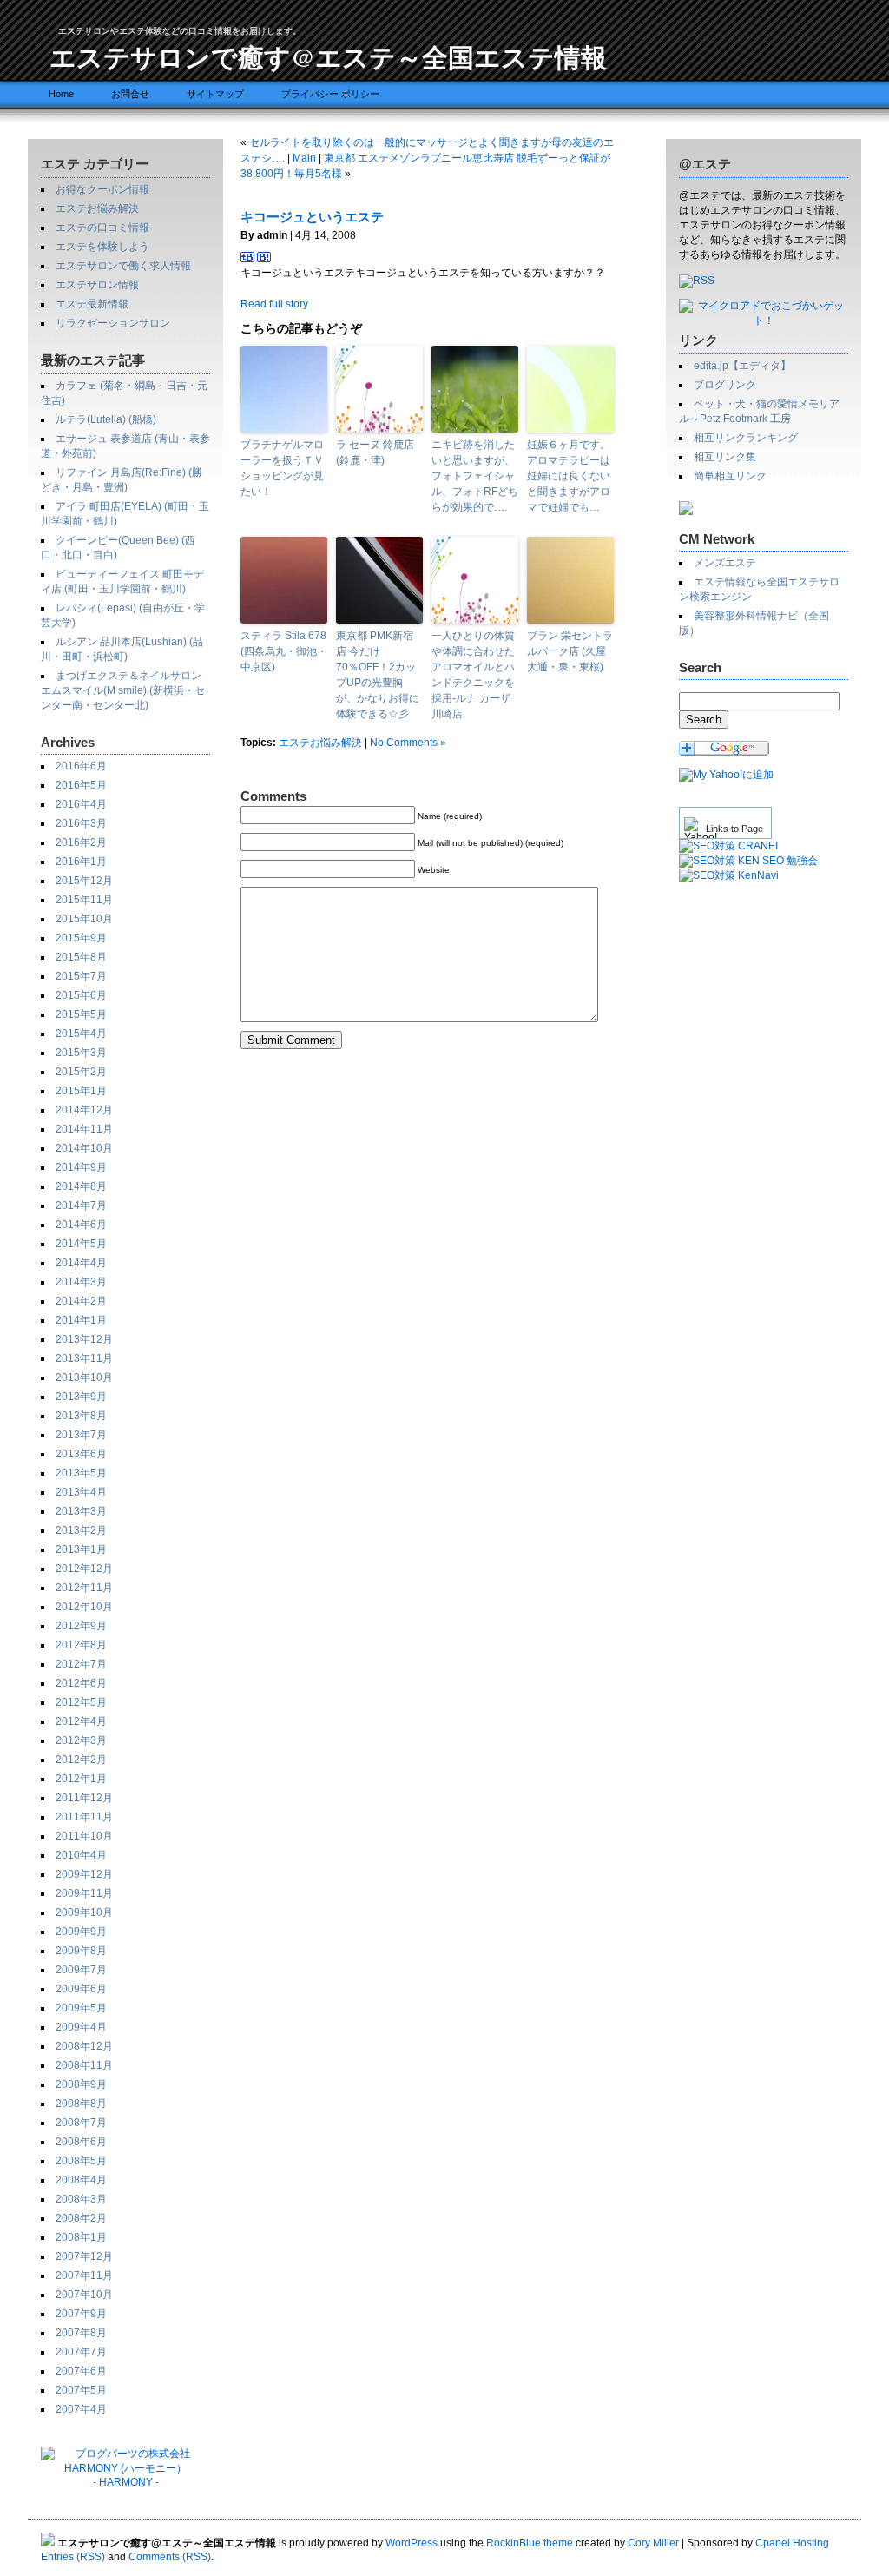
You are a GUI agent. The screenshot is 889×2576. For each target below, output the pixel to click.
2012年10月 (84, 1607)
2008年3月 (81, 2199)
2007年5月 (81, 2390)
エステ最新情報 (92, 304)
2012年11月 (84, 1588)
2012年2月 (81, 1760)
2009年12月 (84, 1874)
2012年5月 (81, 1702)
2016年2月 (81, 842)
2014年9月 (81, 1167)
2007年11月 (84, 2275)
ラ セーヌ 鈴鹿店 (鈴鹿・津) (375, 452)
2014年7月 (81, 1205)
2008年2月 (81, 2218)
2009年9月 (81, 1932)
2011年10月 (84, 1836)
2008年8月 (81, 2104)
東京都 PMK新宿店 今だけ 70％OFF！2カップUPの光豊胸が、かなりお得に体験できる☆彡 (378, 675)
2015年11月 (84, 900)
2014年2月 (81, 1301)
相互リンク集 (725, 457)
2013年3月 (81, 1511)
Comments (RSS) (170, 2557)
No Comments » (408, 743)
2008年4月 (81, 2180)
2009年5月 (81, 2008)
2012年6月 (81, 1683)
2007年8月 (81, 2333)
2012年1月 (81, 1779)
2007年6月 (81, 2371)
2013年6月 (81, 1454)
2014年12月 (84, 1110)
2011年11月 (84, 1817)
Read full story (274, 304)
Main (304, 158)
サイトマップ (215, 94)
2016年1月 (81, 862)
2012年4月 (81, 1721)
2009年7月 (81, 1970)
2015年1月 (81, 1091)
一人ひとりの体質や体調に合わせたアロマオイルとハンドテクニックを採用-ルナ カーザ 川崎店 (473, 675)
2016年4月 (81, 804)
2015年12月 (84, 881)
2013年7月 (81, 1435)
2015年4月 (81, 1034)
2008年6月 (81, 2142)
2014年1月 (81, 1320)
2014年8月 (81, 1186)
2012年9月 (81, 1626)
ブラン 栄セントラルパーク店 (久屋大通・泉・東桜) (570, 651)
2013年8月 (81, 1416)
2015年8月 (81, 957)
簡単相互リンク (730, 476)
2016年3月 (81, 823)
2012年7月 (81, 1664)
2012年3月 (81, 1740)
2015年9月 (81, 938)
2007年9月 (81, 2314)
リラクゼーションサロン (113, 323)
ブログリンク (725, 385)
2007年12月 (84, 2256)
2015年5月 (81, 1014)
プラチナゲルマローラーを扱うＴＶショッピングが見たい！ (282, 468)
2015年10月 (84, 919)
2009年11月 (84, 1893)
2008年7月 (81, 2123)
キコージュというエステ (312, 217)
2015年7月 (81, 976)
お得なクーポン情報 (102, 189)
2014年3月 (81, 1282)
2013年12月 (84, 1339)
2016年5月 (81, 785)
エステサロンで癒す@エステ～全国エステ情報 (328, 56)
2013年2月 (81, 1530)
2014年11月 (84, 1129)
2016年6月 (81, 766)
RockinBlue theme (530, 2543)
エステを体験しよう (102, 247)
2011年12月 (84, 1798)
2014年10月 (84, 1148)
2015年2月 (81, 1072)
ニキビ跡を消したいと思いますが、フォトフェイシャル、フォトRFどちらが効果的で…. (475, 476)
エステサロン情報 (97, 285)
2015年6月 (81, 995)
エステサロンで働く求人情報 (123, 266)
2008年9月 (81, 2084)
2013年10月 (84, 1377)
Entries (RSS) (73, 2557)
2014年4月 (81, 1263)
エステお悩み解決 (97, 208)
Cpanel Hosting (792, 2543)
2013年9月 (81, 1397)
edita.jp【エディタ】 (742, 366)
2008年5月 (81, 2161)
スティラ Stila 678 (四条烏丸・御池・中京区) (284, 651)
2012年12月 (84, 1569)
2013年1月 (81, 1549)
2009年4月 (81, 2027)
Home (61, 94)
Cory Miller (653, 2543)
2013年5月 (81, 1473)
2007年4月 (81, 2409)
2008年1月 (81, 2237)
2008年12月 (84, 2046)
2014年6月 (81, 1225)
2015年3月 (81, 1053)
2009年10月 (84, 1912)
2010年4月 (81, 1855)
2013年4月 (81, 1492)
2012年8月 (81, 1645)
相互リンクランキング (746, 438)
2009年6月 (81, 1989)
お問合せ (130, 94)
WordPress (412, 2543)
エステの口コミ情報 (102, 228)
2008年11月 (84, 2065)
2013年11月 (84, 1358)
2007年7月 (81, 2352)
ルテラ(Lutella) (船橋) (106, 419)
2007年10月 (84, 2295)
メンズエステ (725, 563)
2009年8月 (81, 1951)
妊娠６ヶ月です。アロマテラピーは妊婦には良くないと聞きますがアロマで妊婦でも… (569, 476)
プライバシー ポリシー (330, 94)
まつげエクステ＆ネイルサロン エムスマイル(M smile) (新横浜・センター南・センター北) (123, 690)
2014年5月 (81, 1244)
